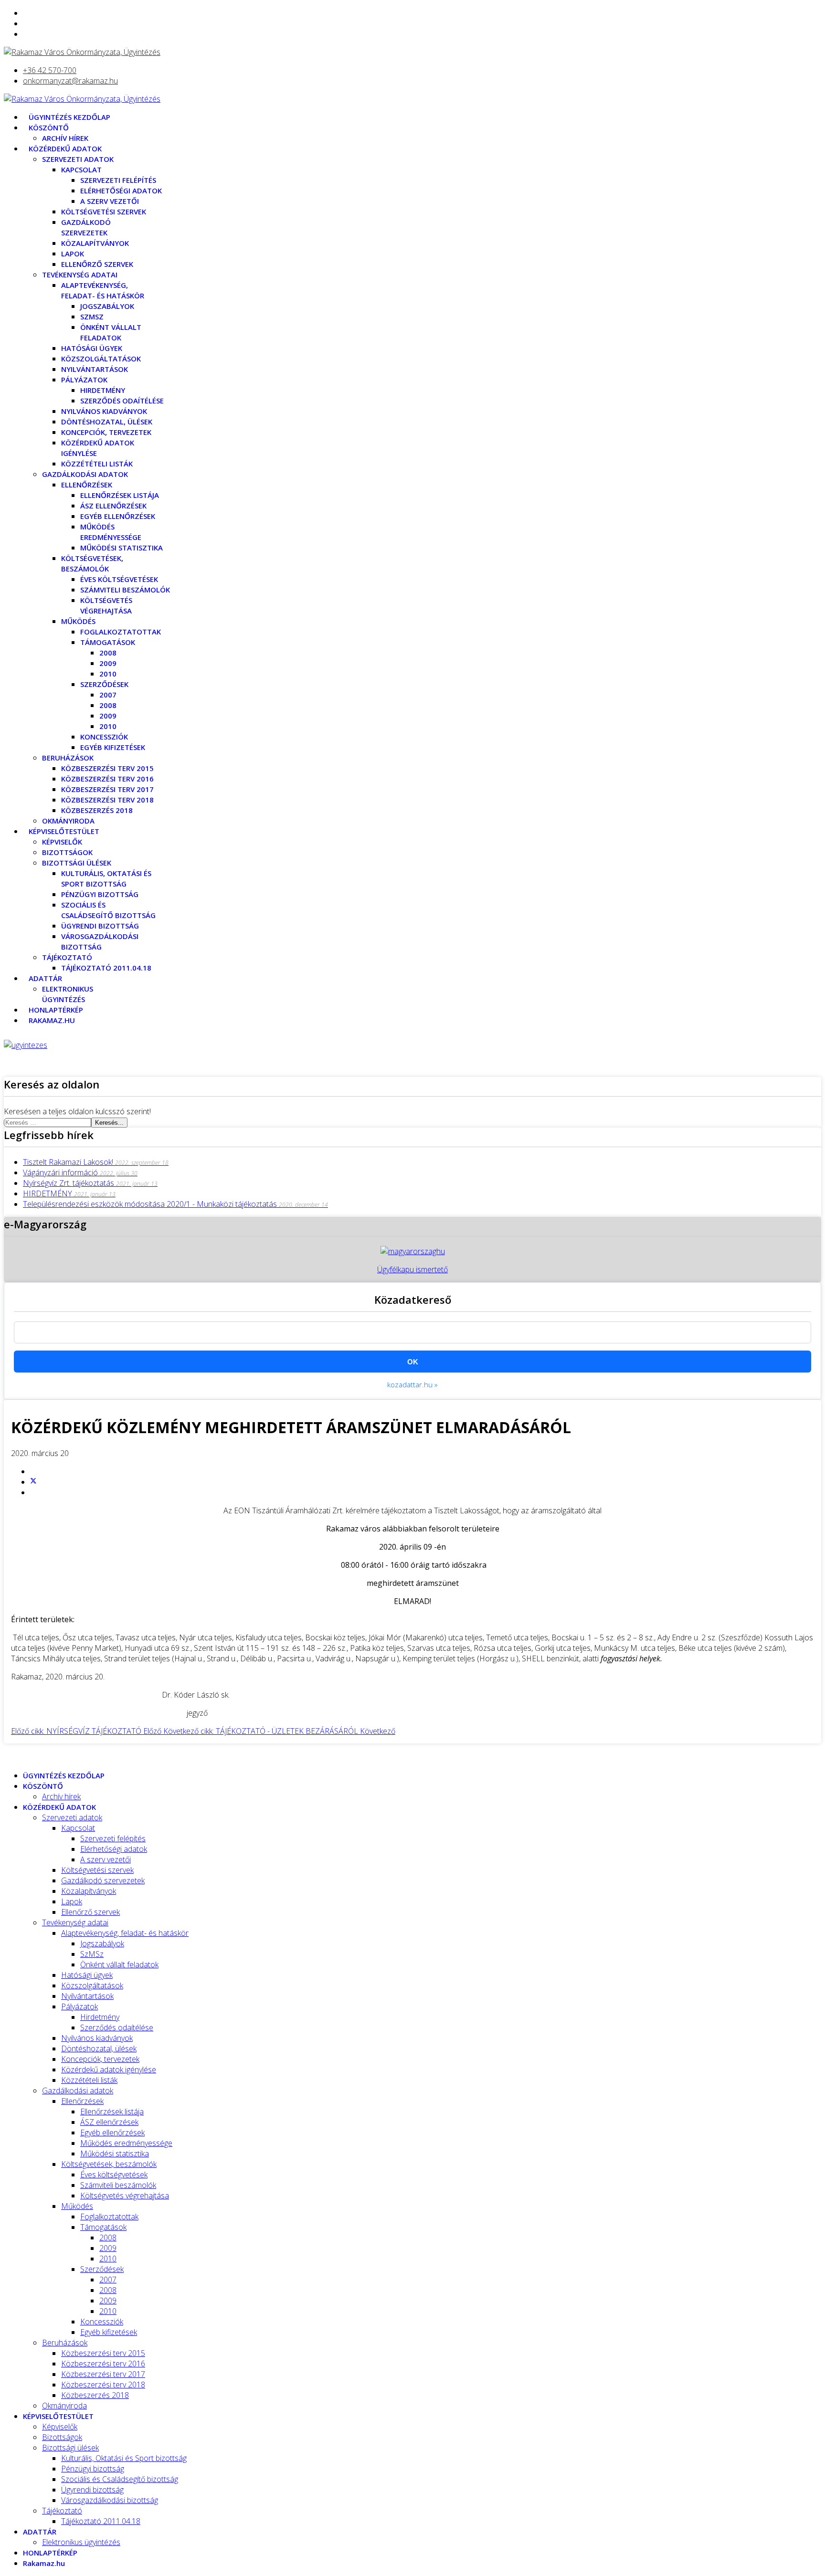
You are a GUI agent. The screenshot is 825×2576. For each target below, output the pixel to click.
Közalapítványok (95, 243)
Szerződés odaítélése (122, 401)
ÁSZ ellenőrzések (113, 506)
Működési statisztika (122, 548)
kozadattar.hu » (412, 1384)
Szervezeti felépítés (118, 180)
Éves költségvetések (119, 579)
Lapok (73, 253)
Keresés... (109, 1123)
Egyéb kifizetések (113, 747)
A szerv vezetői (110, 201)
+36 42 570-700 (50, 70)
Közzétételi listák (97, 464)
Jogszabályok (107, 306)
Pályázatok (84, 380)
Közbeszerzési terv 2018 (107, 800)
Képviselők (62, 842)
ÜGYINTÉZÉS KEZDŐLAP (69, 117)
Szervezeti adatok (78, 159)
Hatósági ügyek (92, 348)
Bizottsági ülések (77, 863)
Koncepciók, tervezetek (106, 432)
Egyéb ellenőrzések (118, 516)
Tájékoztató (67, 957)
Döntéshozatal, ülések (107, 422)
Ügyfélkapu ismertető (412, 1269)
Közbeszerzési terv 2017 (107, 789)
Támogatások (108, 642)
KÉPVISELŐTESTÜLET (64, 831)
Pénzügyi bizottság (100, 894)
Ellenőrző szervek (97, 264)
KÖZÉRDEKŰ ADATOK (65, 148)
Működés (78, 621)
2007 (108, 695)
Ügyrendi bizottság (100, 926)
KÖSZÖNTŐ (49, 127)
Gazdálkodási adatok (85, 474)
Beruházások (68, 758)
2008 (108, 653)
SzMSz (92, 317)
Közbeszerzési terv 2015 (107, 768)
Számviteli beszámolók (125, 590)
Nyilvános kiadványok (104, 411)
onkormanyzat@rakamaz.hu (70, 81)
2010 (108, 674)
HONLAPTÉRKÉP (56, 1010)
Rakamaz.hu (52, 1020)
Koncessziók (104, 737)
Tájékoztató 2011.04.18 (106, 968)
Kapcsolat (81, 169)
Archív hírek (65, 138)
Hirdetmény (103, 390)
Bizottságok (67, 852)
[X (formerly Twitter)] (33, 1482)
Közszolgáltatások (101, 359)
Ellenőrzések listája (120, 495)
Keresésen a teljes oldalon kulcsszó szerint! (77, 1111)
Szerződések (104, 684)
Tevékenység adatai (80, 274)
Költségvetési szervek (104, 211)
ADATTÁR (45, 978)
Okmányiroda (68, 821)
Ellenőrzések (87, 485)
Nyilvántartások (95, 369)
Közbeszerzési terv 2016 (107, 779)
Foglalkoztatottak (121, 632)
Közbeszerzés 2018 (97, 810)
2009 (108, 663)
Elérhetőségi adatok (121, 190)
